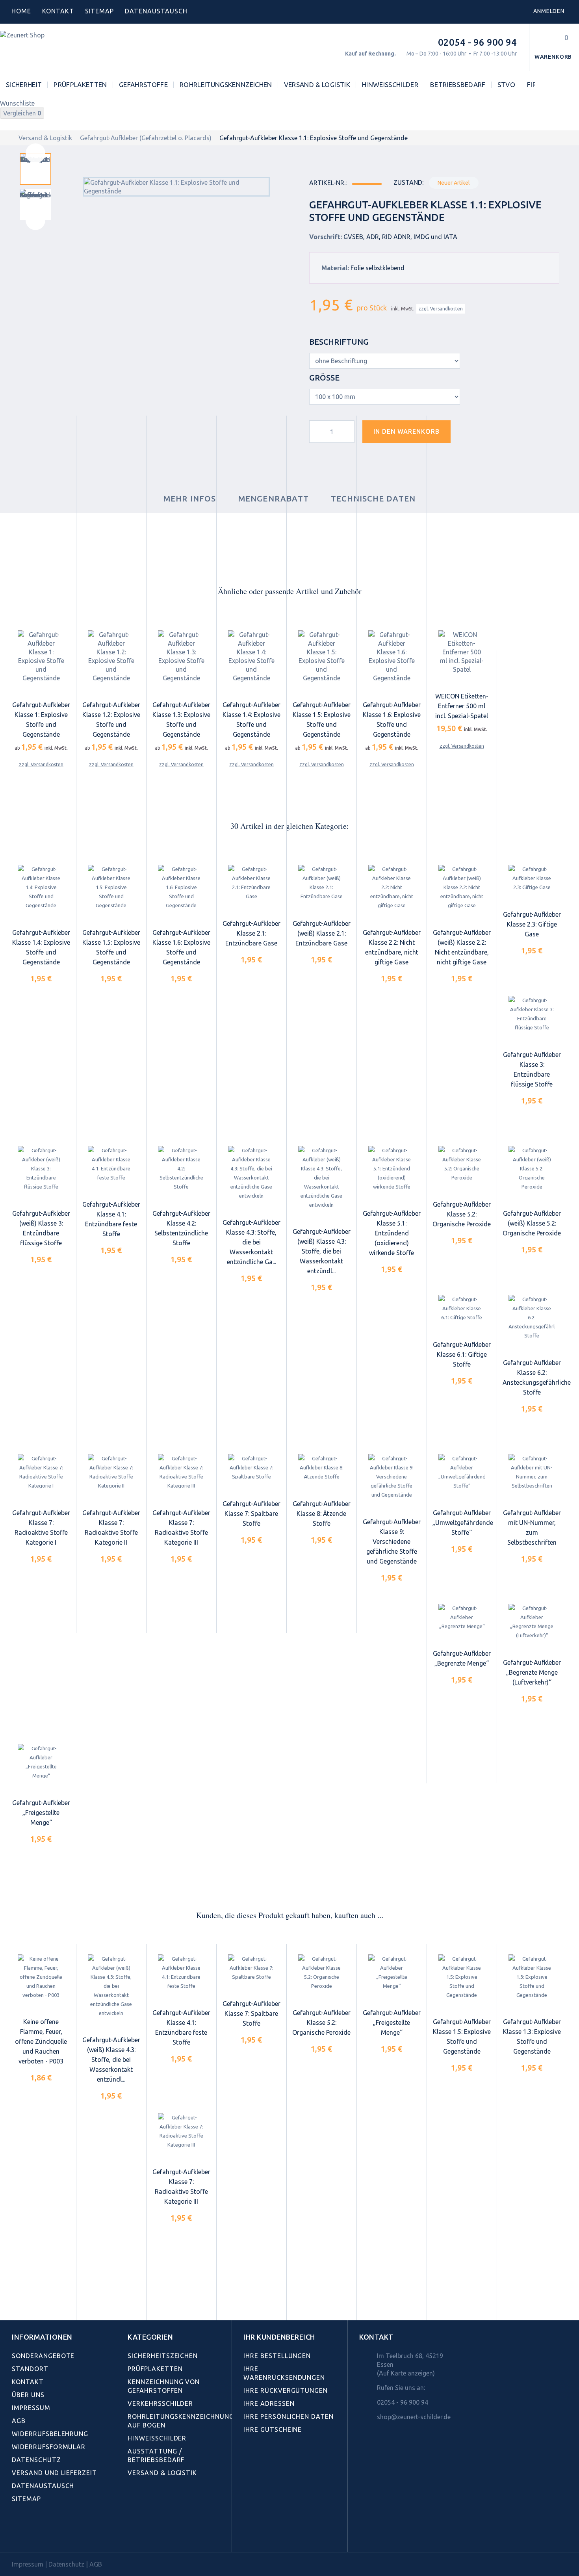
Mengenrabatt (274, 499)
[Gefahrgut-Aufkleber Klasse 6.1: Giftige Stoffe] (462, 1308)
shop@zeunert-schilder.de (414, 2417)
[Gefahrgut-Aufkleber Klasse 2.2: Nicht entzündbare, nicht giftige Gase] (392, 888)
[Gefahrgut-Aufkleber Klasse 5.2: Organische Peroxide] (462, 1164)
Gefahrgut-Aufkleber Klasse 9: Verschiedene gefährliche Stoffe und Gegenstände (392, 1542)
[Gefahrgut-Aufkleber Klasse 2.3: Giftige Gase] (532, 879)
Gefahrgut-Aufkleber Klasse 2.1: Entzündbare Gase (251, 933)
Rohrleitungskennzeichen (226, 85)
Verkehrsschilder (160, 2403)
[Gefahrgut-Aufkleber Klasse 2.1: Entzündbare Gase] (251, 883)
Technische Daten (373, 499)
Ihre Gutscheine (273, 2429)
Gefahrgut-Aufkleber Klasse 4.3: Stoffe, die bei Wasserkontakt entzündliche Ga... (251, 1242)
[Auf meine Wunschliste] (471, 435)
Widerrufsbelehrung (50, 2434)
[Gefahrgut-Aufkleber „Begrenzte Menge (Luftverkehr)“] (532, 1622)
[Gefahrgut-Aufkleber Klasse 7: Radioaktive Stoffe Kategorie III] (181, 1472)
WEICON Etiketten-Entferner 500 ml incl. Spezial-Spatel (462, 706)
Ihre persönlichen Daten (289, 2416)
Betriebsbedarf (458, 85)
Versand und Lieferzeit (54, 2473)
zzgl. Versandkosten (441, 309)
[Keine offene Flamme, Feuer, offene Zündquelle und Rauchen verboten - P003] (41, 1977)
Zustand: (408, 182)
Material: (335, 268)
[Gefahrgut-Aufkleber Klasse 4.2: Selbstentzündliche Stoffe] (181, 1169)
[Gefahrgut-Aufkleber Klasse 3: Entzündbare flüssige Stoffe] (532, 1014)
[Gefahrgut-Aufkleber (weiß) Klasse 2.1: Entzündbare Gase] (321, 883)
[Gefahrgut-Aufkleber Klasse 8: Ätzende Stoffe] (321, 1468)
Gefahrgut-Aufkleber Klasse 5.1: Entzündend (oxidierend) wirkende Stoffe (392, 1233)
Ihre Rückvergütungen (286, 2390)
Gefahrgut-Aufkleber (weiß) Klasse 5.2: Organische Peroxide (532, 1223)
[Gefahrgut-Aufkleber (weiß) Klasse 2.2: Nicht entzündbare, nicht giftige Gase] (462, 888)
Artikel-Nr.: (328, 183)
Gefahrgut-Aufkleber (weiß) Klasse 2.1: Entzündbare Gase (322, 933)
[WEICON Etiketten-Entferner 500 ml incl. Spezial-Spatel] (462, 652)
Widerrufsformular (49, 2447)
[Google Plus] (68, 2534)
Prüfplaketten (80, 85)
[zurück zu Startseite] (8, 138)
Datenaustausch (43, 2486)
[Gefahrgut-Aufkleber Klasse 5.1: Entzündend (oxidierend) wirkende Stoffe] (392, 1169)
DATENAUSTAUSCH (156, 11)
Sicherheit (24, 85)
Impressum (31, 2408)
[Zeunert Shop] (54, 47)
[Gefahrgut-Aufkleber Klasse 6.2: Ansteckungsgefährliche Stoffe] (532, 1318)
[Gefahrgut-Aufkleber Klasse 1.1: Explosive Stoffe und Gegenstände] (35, 169)
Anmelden (549, 11)
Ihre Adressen (269, 2403)
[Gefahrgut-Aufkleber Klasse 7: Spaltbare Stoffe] (251, 1468)
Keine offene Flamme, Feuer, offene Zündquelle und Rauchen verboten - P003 (41, 2041)
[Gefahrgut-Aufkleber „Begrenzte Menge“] (462, 1618)
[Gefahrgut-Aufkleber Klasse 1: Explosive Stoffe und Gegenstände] (41, 656)
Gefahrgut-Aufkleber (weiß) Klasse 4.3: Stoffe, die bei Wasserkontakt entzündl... (322, 1251)
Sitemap (100, 11)
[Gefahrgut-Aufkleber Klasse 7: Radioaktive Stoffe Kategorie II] (111, 1472)
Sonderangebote (43, 2356)
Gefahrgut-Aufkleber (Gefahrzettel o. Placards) (146, 138)
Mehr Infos (190, 499)
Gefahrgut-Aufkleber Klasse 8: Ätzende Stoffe (322, 1514)
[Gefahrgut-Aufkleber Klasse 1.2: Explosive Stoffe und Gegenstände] (111, 656)
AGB (19, 2421)
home (21, 11)
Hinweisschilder (390, 85)
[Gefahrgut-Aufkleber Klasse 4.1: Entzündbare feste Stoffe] (111, 1164)
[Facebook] (16, 2534)
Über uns (28, 2395)
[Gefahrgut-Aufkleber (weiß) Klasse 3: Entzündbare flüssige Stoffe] (41, 1169)
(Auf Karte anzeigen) (406, 2373)
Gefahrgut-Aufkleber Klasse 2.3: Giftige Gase (532, 924)
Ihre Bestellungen (277, 2356)
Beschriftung (340, 342)
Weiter (35, 220)
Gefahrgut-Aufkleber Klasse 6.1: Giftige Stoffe (462, 1354)
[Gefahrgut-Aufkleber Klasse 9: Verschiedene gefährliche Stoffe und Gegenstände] (392, 1477)
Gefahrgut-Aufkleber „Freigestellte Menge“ (41, 1813)
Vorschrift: (326, 237)
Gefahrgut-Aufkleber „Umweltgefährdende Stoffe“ (463, 1523)
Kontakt (58, 11)
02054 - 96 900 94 (477, 42)
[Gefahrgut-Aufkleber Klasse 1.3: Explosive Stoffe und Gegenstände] (181, 656)
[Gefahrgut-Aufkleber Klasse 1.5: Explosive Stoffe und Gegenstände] (321, 656)
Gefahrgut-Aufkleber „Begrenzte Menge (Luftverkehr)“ (532, 1672)
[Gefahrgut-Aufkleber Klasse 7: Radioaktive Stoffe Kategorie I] (41, 1472)
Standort (30, 2369)
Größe (325, 378)
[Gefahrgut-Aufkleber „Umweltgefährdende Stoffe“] (462, 1472)
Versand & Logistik (317, 85)
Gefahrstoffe (143, 85)
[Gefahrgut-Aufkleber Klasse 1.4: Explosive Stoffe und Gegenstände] (251, 656)
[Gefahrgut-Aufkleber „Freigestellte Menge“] (41, 1762)
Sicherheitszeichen (163, 2356)
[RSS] (51, 2534)
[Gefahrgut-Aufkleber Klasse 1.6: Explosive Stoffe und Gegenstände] (392, 656)
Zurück (35, 153)
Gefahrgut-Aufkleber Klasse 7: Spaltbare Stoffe (251, 1514)
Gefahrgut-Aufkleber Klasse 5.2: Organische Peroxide (462, 1214)
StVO (506, 85)
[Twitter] (33, 2534)
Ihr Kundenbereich (279, 2337)
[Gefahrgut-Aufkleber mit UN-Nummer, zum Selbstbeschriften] (532, 1472)
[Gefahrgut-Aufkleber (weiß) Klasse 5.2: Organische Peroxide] (532, 1169)
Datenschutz (36, 2460)
